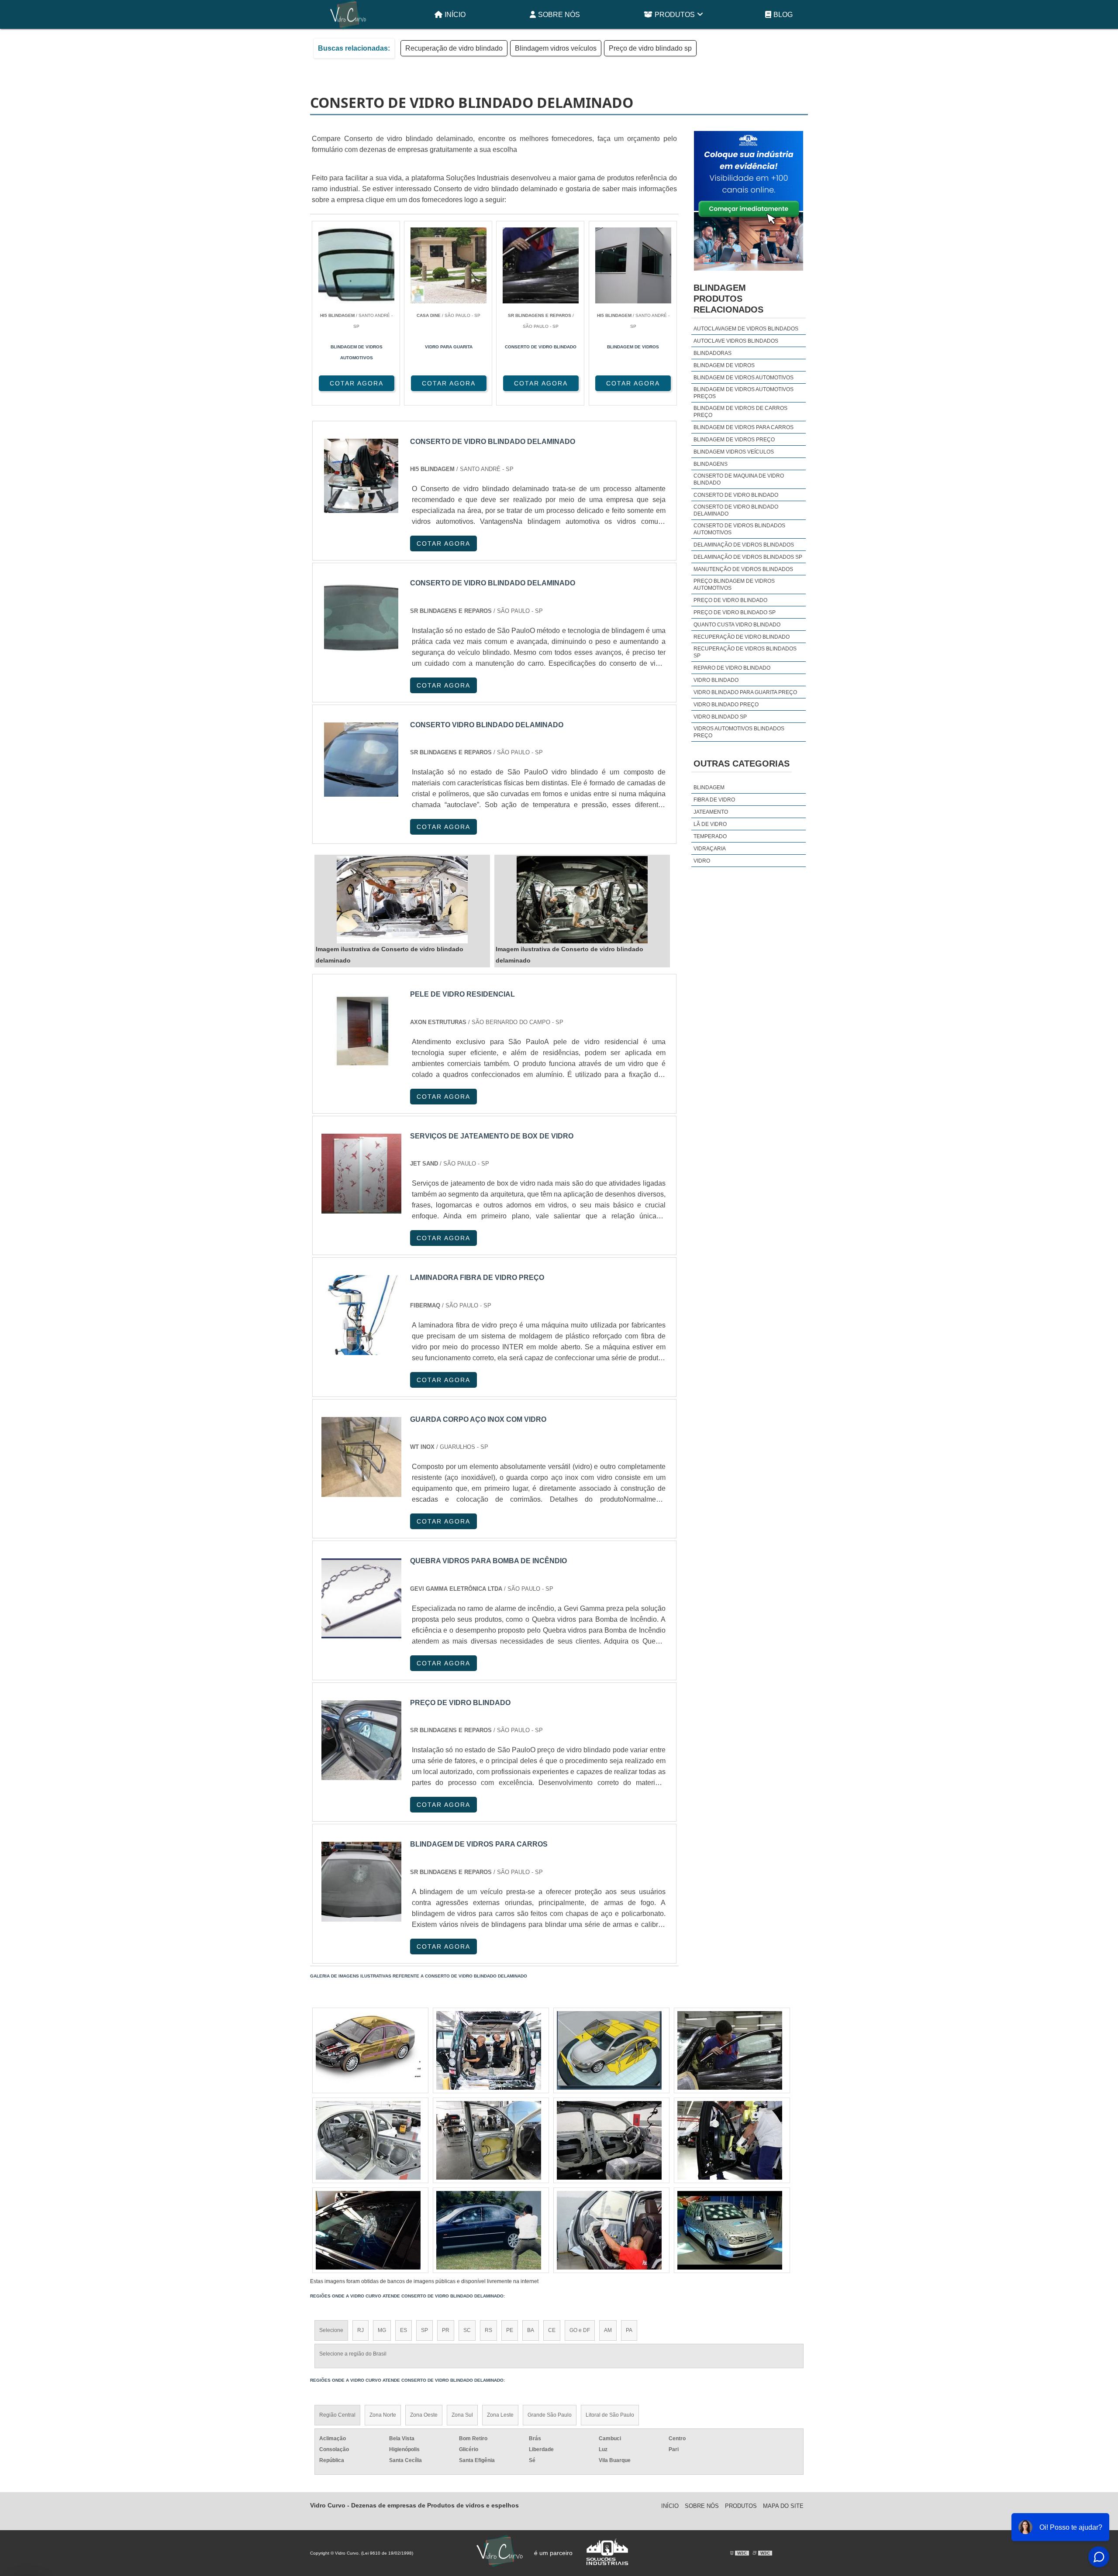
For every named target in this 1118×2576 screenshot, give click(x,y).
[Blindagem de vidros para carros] (361, 1882)
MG (382, 2330)
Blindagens (711, 464)
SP (424, 2330)
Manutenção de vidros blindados (743, 569)
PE (510, 2330)
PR (446, 2330)
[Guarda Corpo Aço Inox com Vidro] (361, 1457)
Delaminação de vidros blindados (744, 545)
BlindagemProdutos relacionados (728, 299)
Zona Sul (462, 2415)
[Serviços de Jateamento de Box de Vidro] (361, 1174)
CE (552, 2330)
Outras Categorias (742, 764)
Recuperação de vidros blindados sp (745, 652)
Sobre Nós (559, 15)
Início (455, 15)
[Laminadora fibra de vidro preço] (361, 1315)
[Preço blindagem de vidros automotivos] (609, 2140)
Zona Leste (500, 2415)
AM (608, 2330)
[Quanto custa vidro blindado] (609, 2230)
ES (404, 2330)
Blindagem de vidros (724, 365)
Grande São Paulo (550, 2415)
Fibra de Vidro (714, 800)
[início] (348, 14)
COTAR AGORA (357, 383)
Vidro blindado (716, 680)
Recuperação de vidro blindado (454, 48)
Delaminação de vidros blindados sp (748, 557)
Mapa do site (783, 2506)
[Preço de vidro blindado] (361, 1740)
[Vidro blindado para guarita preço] (730, 2050)
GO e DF (580, 2330)
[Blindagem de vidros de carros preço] (368, 2140)
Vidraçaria (710, 849)
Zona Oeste (424, 2415)
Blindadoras (713, 353)
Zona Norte (383, 2415)
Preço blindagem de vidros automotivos (734, 585)
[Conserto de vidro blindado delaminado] (402, 900)
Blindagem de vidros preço (734, 440)
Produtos (675, 15)
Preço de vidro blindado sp (650, 48)
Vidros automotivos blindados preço (739, 732)
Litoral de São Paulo (610, 2415)
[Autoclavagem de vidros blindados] (489, 2050)
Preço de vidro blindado (730, 600)
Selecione (331, 2330)
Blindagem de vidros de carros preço (740, 412)
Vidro (702, 861)
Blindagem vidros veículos (556, 48)
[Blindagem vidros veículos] (489, 2230)
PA (629, 2330)
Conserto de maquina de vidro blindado (739, 479)
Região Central (337, 2415)
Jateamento (711, 812)
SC (467, 2330)
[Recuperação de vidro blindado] (730, 2230)
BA (531, 2330)
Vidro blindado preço (726, 705)
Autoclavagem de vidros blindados (746, 329)
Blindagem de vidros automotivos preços (744, 393)
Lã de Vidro (710, 824)
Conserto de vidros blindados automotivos (739, 529)
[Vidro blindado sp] (368, 2050)
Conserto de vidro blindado (736, 495)
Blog (783, 15)
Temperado (710, 836)
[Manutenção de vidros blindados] (609, 2050)
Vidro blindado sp (720, 717)
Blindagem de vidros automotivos (744, 378)
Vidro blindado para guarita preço (745, 692)
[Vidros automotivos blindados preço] (489, 2140)
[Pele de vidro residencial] (361, 1032)
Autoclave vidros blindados (736, 341)
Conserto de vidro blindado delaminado (736, 510)
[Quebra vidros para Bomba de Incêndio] (361, 1598)
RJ (361, 2330)
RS (488, 2330)
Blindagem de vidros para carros (744, 427)
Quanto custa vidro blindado (737, 625)
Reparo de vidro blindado (732, 668)
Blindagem (709, 788)
